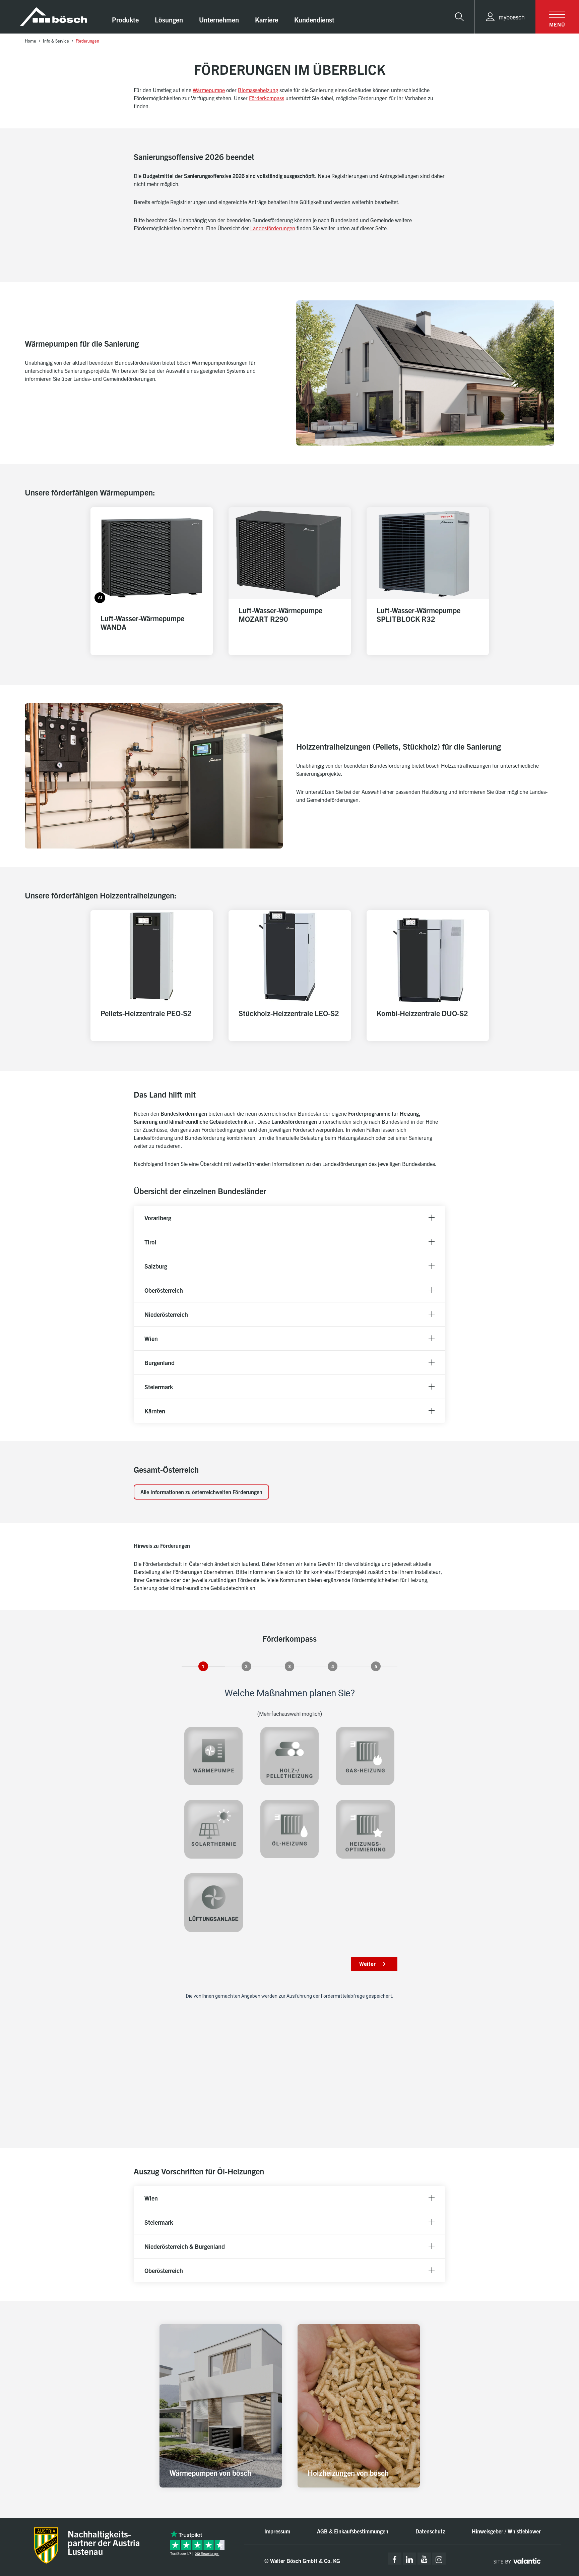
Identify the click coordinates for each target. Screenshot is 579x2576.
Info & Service (56, 41)
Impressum (277, 2531)
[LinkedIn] (409, 2559)
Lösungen (169, 20)
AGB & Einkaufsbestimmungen (353, 2531)
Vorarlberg (158, 1218)
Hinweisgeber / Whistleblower (506, 2531)
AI (100, 597)
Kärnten (155, 1411)
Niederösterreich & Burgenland (185, 2246)
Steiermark (159, 1387)
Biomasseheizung (258, 90)
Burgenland (159, 1363)
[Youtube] (424, 2559)
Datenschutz (430, 2531)
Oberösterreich (164, 1290)
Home (30, 41)
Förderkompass (267, 98)
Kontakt (547, 2521)
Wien (151, 1338)
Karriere (267, 20)
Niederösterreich (166, 1314)
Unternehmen (219, 20)
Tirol (150, 1242)
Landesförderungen (273, 228)
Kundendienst (314, 20)
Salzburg (156, 1266)
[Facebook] (395, 2559)
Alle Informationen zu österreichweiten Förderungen (201, 1492)
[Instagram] (439, 2559)
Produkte (125, 20)
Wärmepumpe (209, 90)
